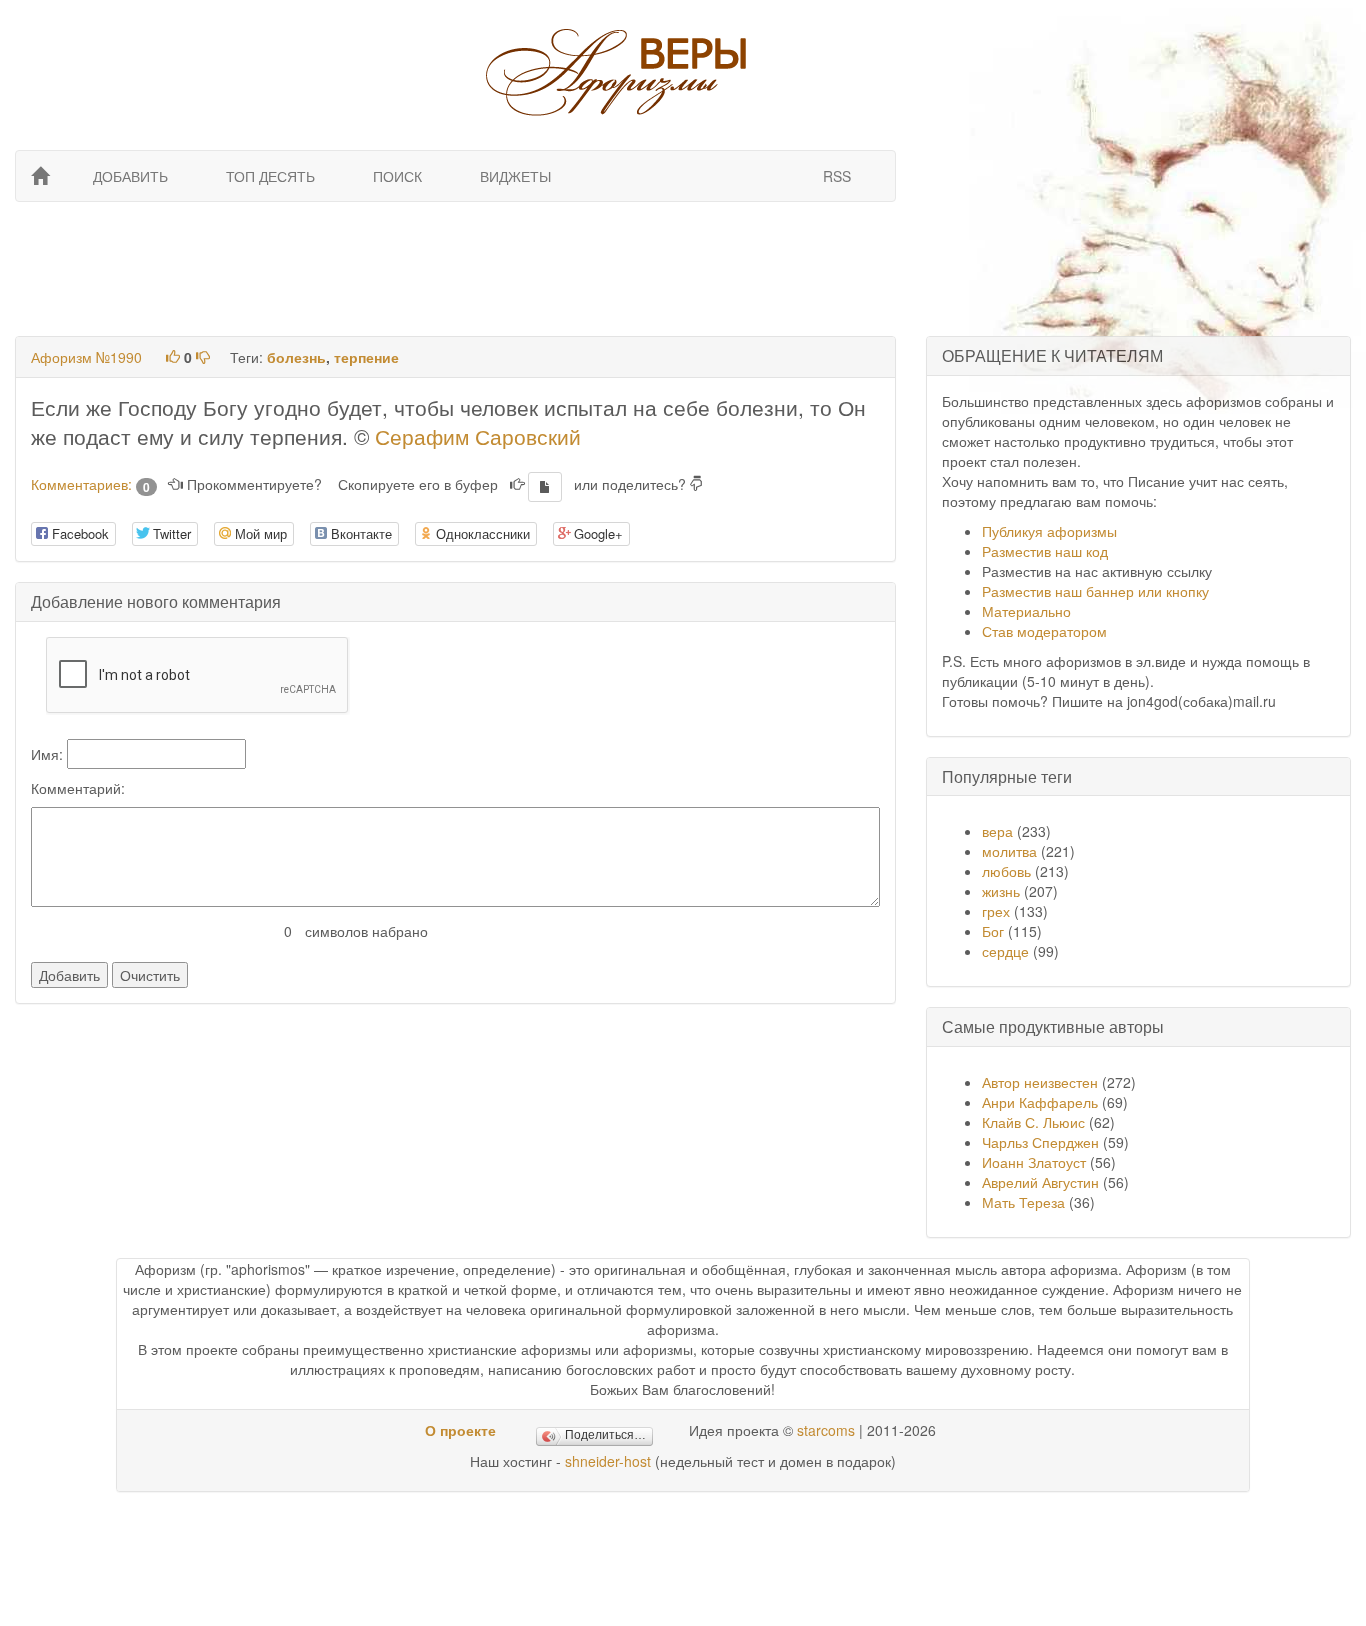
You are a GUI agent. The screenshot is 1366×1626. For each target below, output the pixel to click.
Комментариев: (90, 484)
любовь (1006, 871)
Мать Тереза (1023, 1202)
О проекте (460, 1430)
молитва (1009, 851)
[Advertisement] (453, 267)
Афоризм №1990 (86, 357)
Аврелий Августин (1040, 1182)
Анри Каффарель (1040, 1102)
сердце (1005, 951)
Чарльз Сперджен (1040, 1142)
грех (996, 911)
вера (997, 831)
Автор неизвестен (1040, 1082)
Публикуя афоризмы (1049, 531)
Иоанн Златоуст (1034, 1162)
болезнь (296, 357)
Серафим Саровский (478, 436)
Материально (1026, 611)
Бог (993, 931)
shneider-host (608, 1461)
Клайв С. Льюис (1035, 1122)
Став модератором (1044, 631)
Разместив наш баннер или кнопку (1095, 591)
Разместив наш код (1045, 551)
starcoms (826, 1430)
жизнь (1001, 891)
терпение (366, 357)
